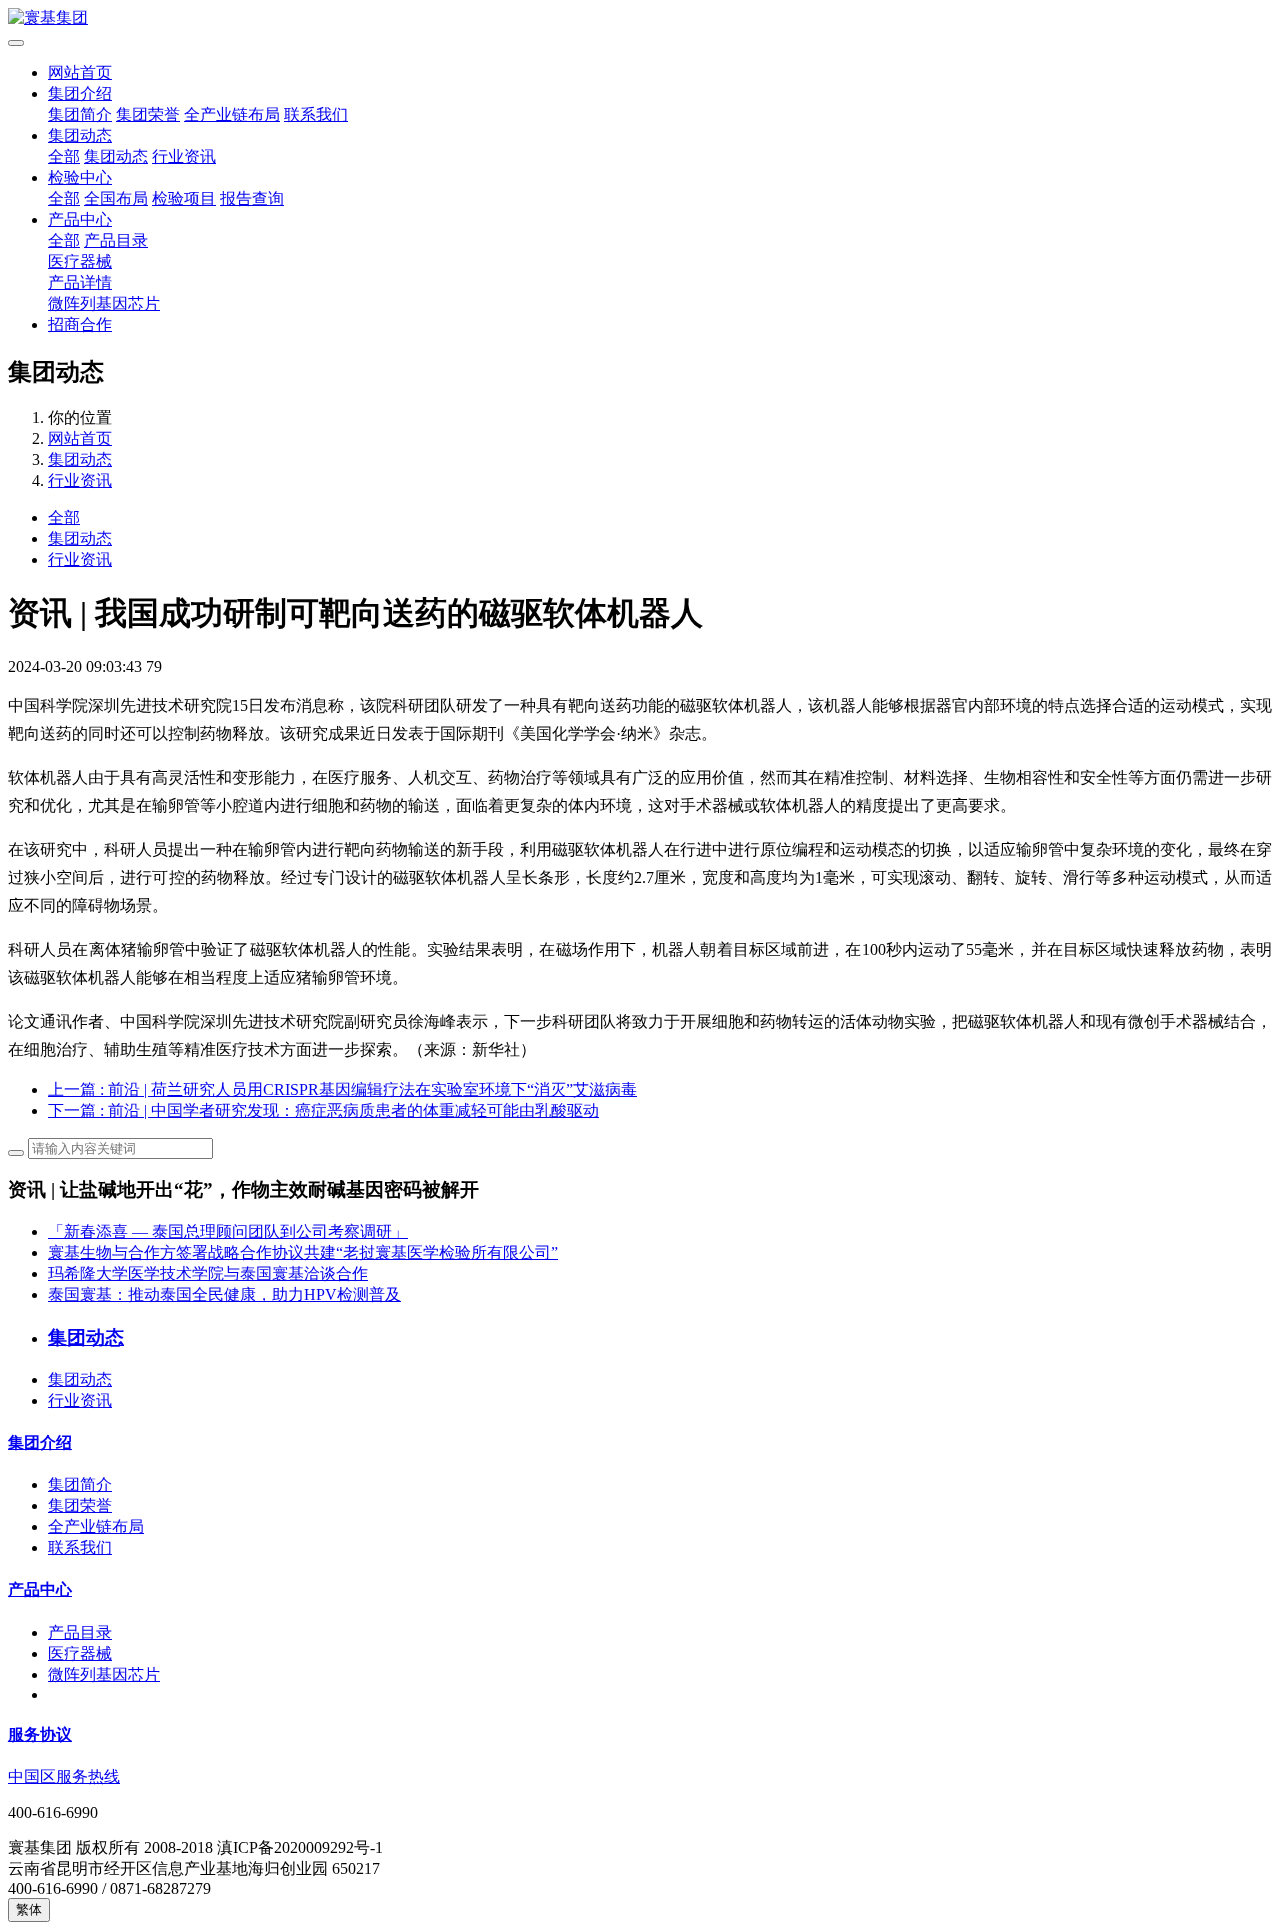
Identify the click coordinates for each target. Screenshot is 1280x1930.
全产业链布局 (232, 114)
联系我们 (316, 114)
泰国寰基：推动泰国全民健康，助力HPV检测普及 (224, 1294)
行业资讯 (184, 156)
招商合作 (80, 324)
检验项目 (184, 198)
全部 (64, 156)
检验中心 (80, 177)
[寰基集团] (640, 18)
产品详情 (80, 282)
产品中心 (80, 219)
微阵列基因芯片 (104, 303)
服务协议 (40, 1734)
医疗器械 (80, 261)
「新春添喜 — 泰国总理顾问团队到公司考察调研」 (228, 1231)
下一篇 (323, 1110)
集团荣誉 (148, 114)
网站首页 (80, 72)
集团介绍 (80, 93)
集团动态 (80, 135)
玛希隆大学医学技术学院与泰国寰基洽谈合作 (208, 1273)
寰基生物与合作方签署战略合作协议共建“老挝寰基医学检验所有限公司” (303, 1252)
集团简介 (80, 114)
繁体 (29, 1909)
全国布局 (116, 198)
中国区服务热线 (64, 1776)
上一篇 (342, 1089)
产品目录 (116, 240)
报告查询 (252, 198)
